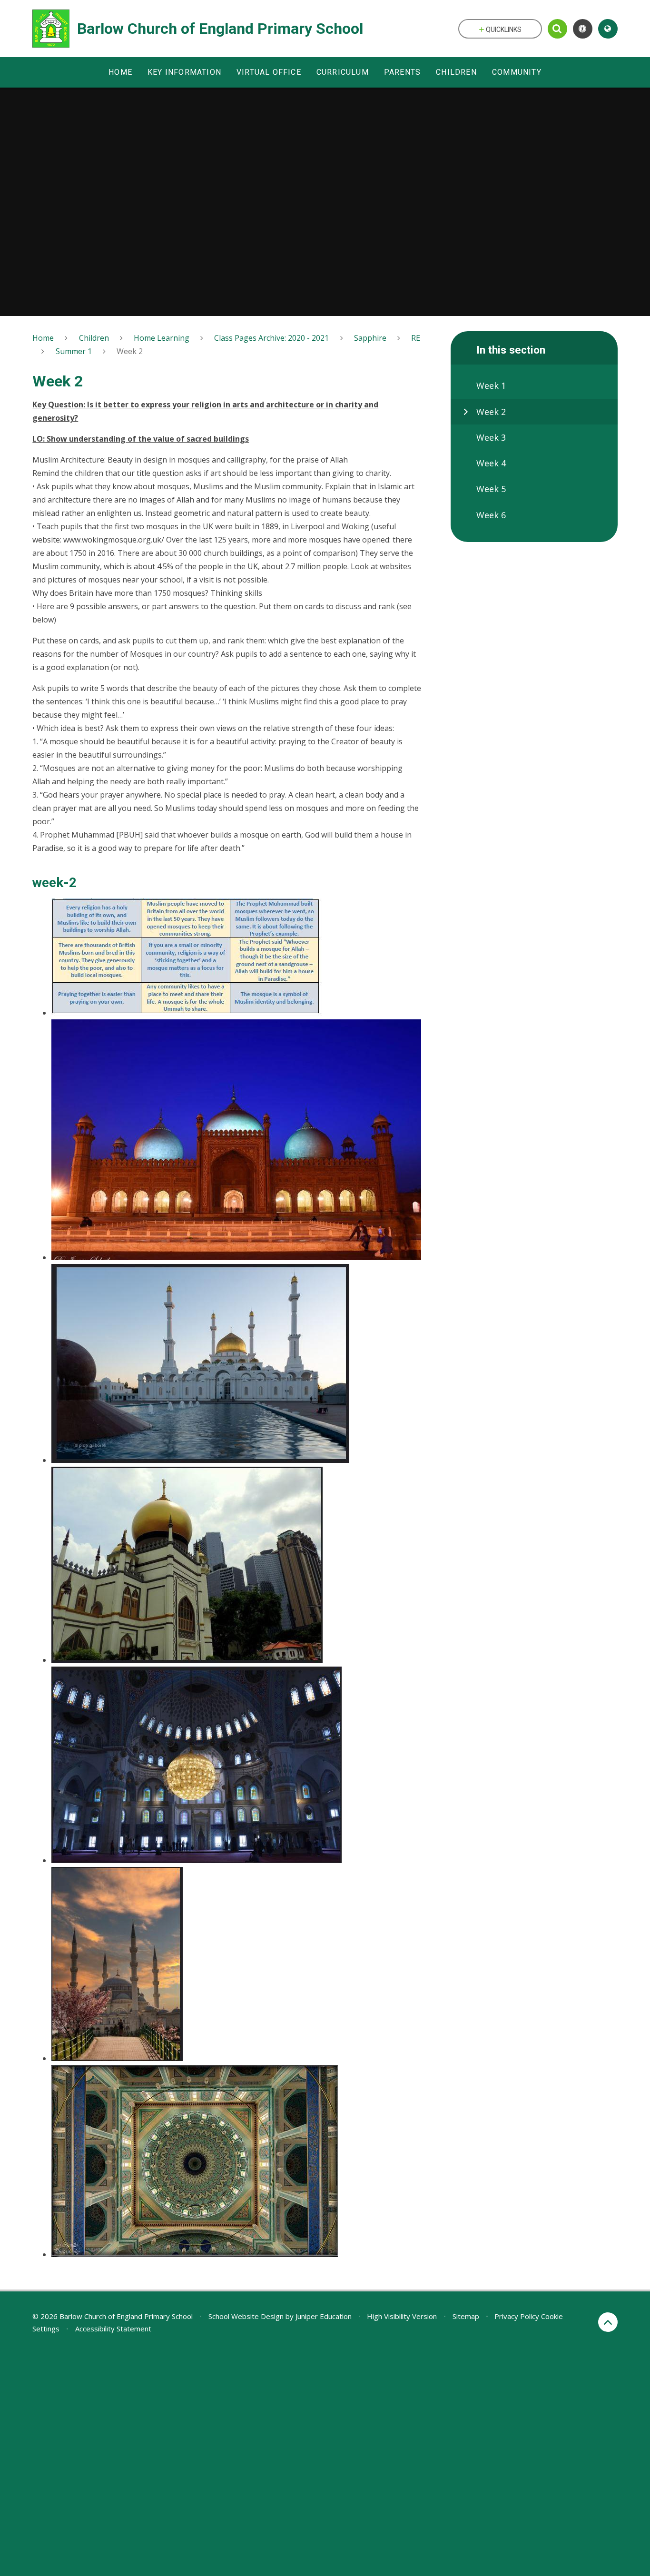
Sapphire (370, 338)
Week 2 (130, 351)
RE (416, 338)
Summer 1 (74, 351)
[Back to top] (608, 2322)
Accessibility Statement (113, 2329)
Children (94, 338)
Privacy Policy (517, 2316)
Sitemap (466, 2316)
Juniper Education (324, 2316)
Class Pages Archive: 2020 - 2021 (271, 338)
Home (43, 338)
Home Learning (162, 338)
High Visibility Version (402, 2316)
